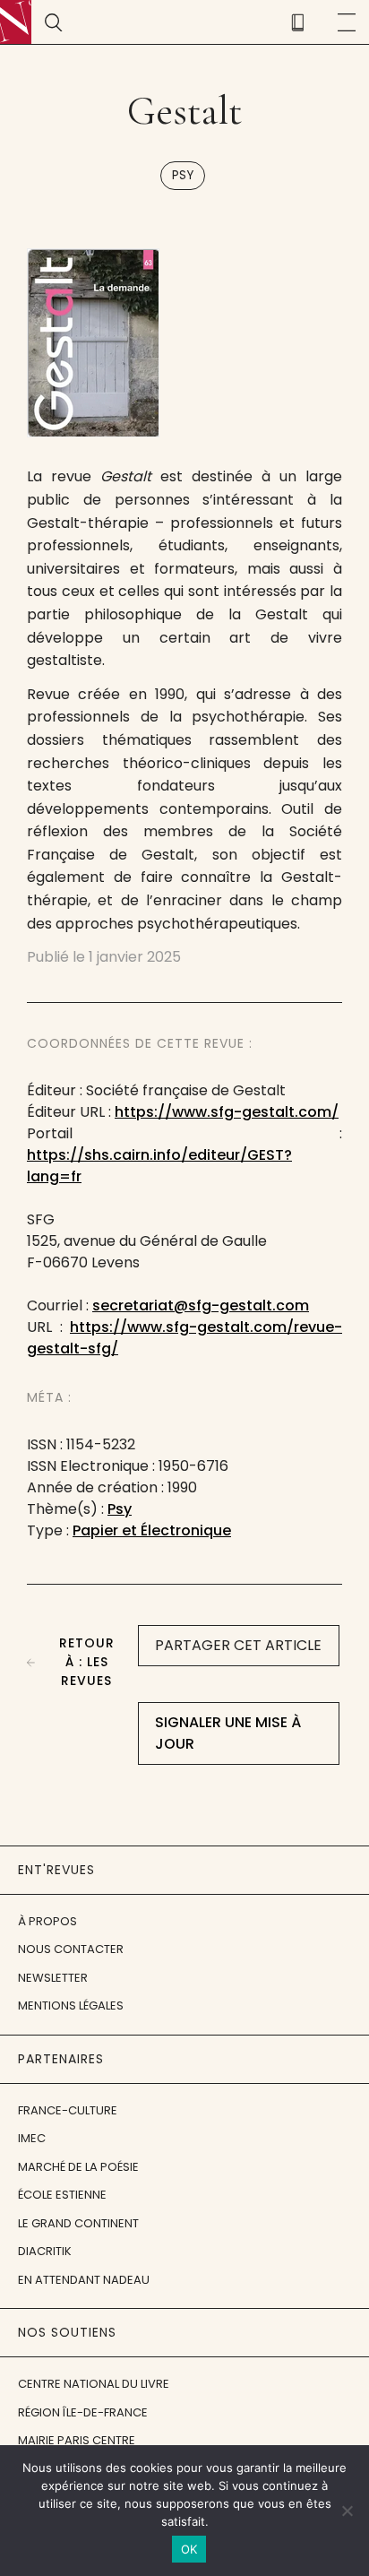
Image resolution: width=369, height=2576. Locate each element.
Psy (183, 175)
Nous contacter (71, 1949)
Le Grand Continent (78, 2223)
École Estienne (62, 2195)
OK (189, 2549)
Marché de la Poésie (78, 2167)
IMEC (32, 2138)
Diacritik (45, 2251)
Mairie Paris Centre (77, 2440)
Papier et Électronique (152, 1530)
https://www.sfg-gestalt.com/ (227, 1112)
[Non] (347, 2511)
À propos (47, 1921)
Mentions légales (71, 2005)
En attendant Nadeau (84, 2280)
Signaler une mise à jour (228, 1733)
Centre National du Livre (94, 2384)
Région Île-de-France (83, 2412)
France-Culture (68, 2110)
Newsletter (53, 1978)
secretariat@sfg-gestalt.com (201, 1305)
